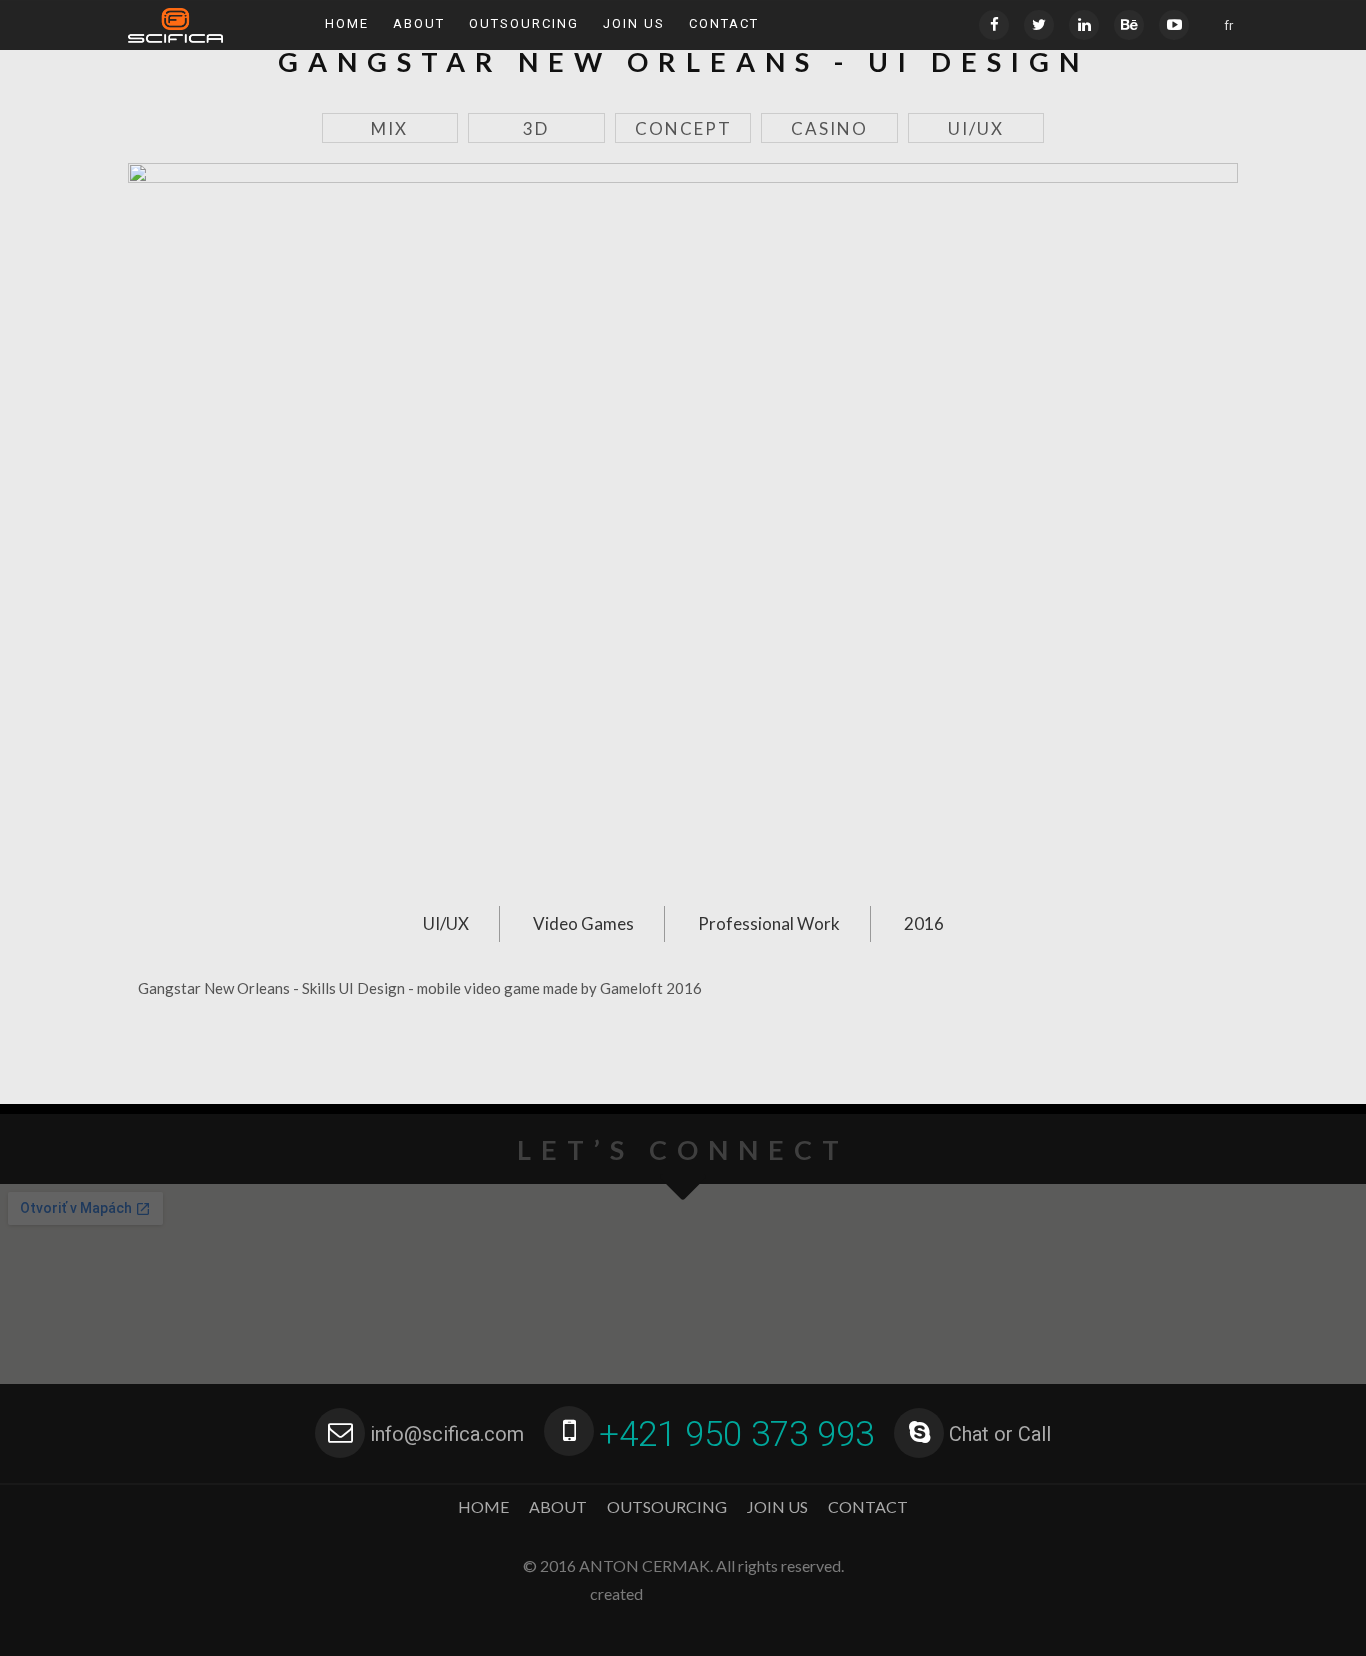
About (419, 23)
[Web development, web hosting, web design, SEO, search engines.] (713, 1594)
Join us (634, 23)
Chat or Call (1000, 1434)
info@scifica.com (447, 1434)
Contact (724, 23)
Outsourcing (524, 23)
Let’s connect (683, 1149)
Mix (389, 128)
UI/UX (976, 128)
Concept (683, 128)
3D (536, 128)
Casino (829, 128)
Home (347, 23)
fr (1228, 25)
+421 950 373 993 (736, 1434)
